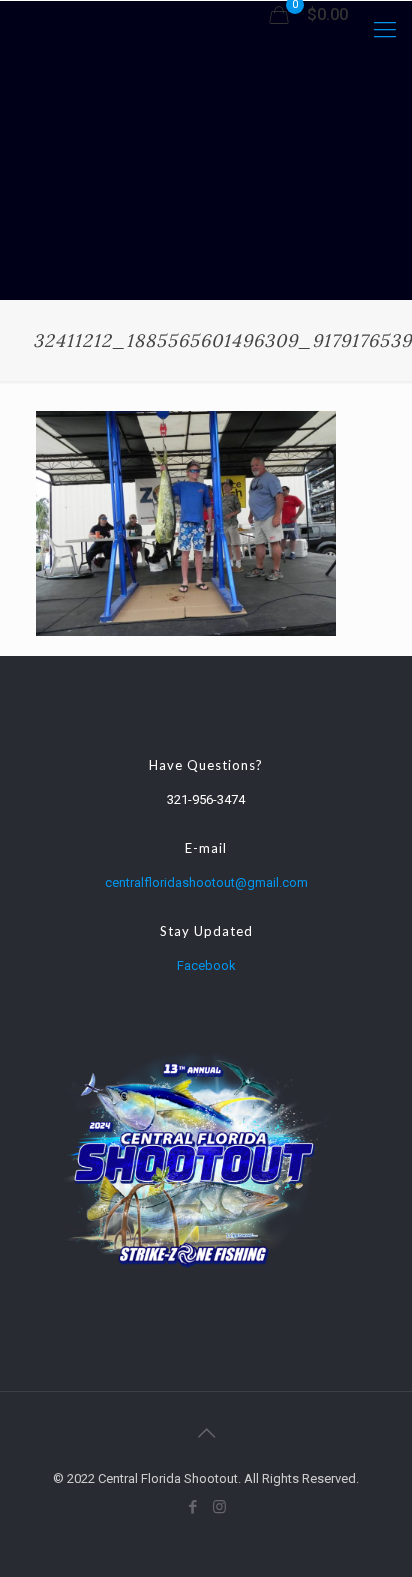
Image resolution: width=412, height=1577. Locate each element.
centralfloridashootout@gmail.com (206, 882)
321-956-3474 (206, 799)
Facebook (206, 965)
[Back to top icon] (206, 1433)
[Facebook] (192, 1507)
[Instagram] (219, 1507)
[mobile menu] (385, 30)
